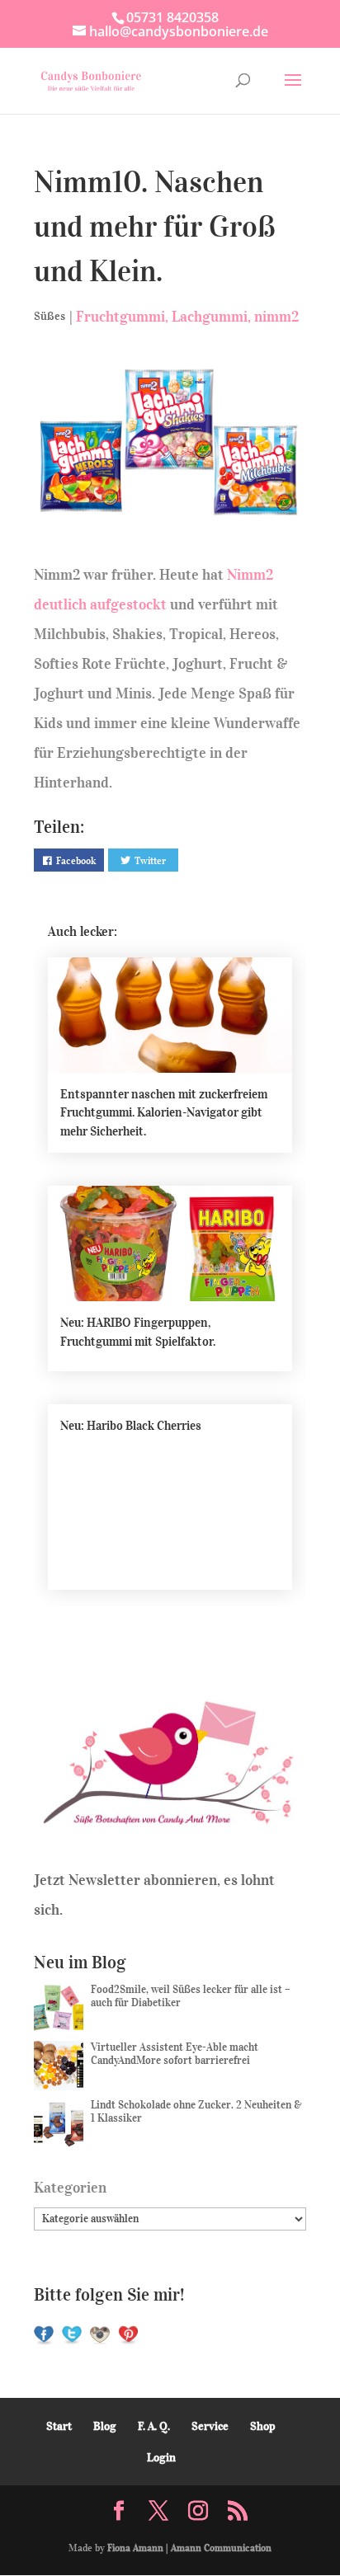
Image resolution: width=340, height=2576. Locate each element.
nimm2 (276, 317)
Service (210, 2426)
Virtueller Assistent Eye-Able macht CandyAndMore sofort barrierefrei (175, 2054)
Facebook (76, 860)
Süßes (50, 316)
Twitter (150, 860)
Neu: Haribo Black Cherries (131, 1426)
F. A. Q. (154, 2426)
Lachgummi (210, 317)
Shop (263, 2426)
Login (161, 2458)
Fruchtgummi (120, 317)
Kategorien (70, 2188)
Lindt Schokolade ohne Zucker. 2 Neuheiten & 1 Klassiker (196, 2111)
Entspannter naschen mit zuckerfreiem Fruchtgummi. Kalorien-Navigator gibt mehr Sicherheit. (164, 1113)
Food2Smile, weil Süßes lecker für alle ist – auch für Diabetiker (191, 1996)
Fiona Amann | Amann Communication (189, 2548)
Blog (105, 2426)
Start (59, 2426)
